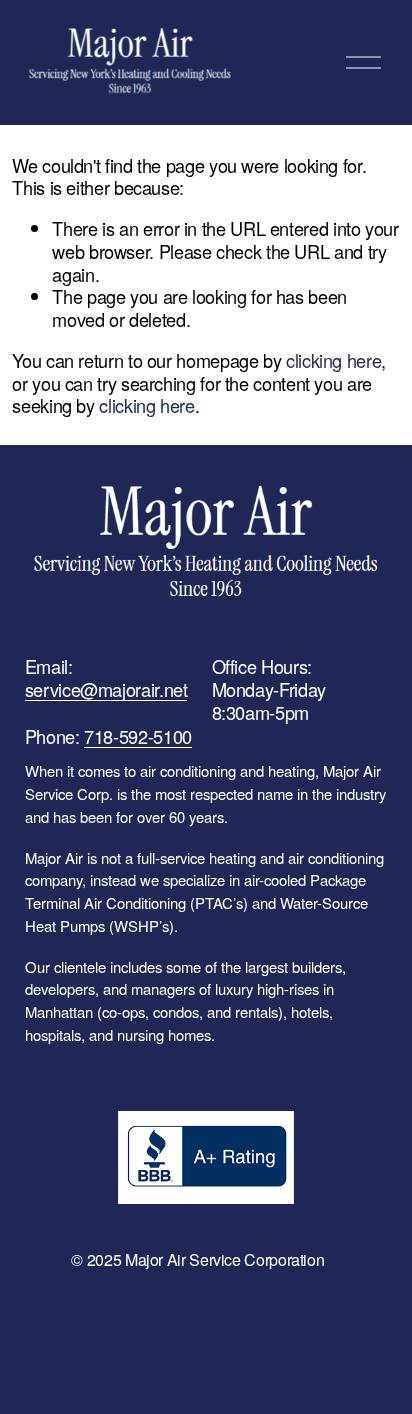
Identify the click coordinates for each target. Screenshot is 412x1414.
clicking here (333, 360)
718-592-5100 (138, 736)
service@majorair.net (106, 689)
